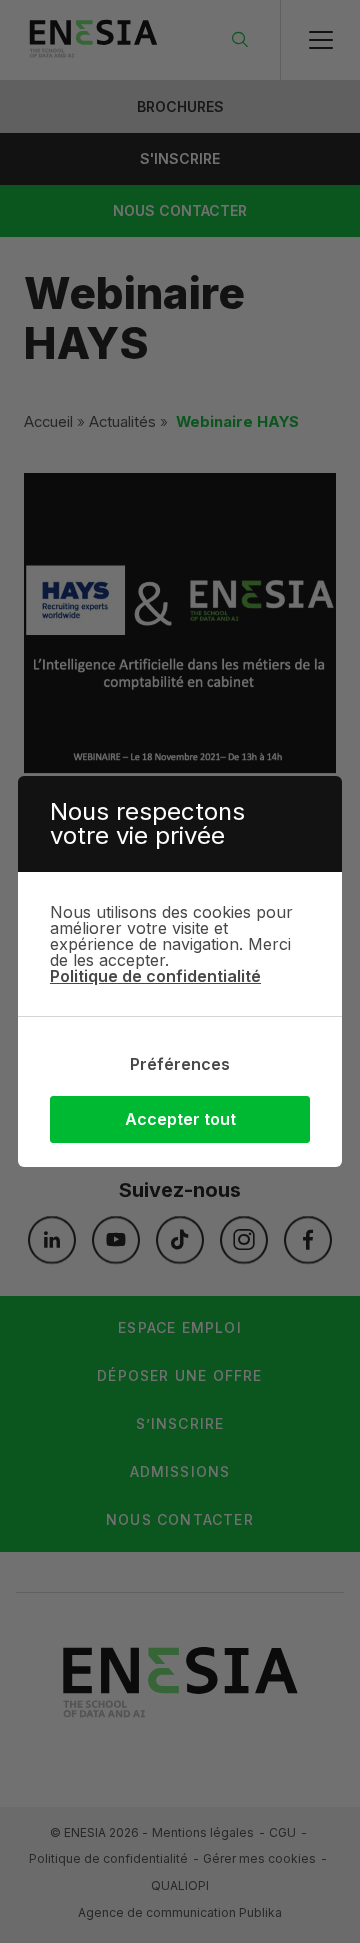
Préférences (180, 1064)
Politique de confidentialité (155, 976)
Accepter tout (180, 1119)
